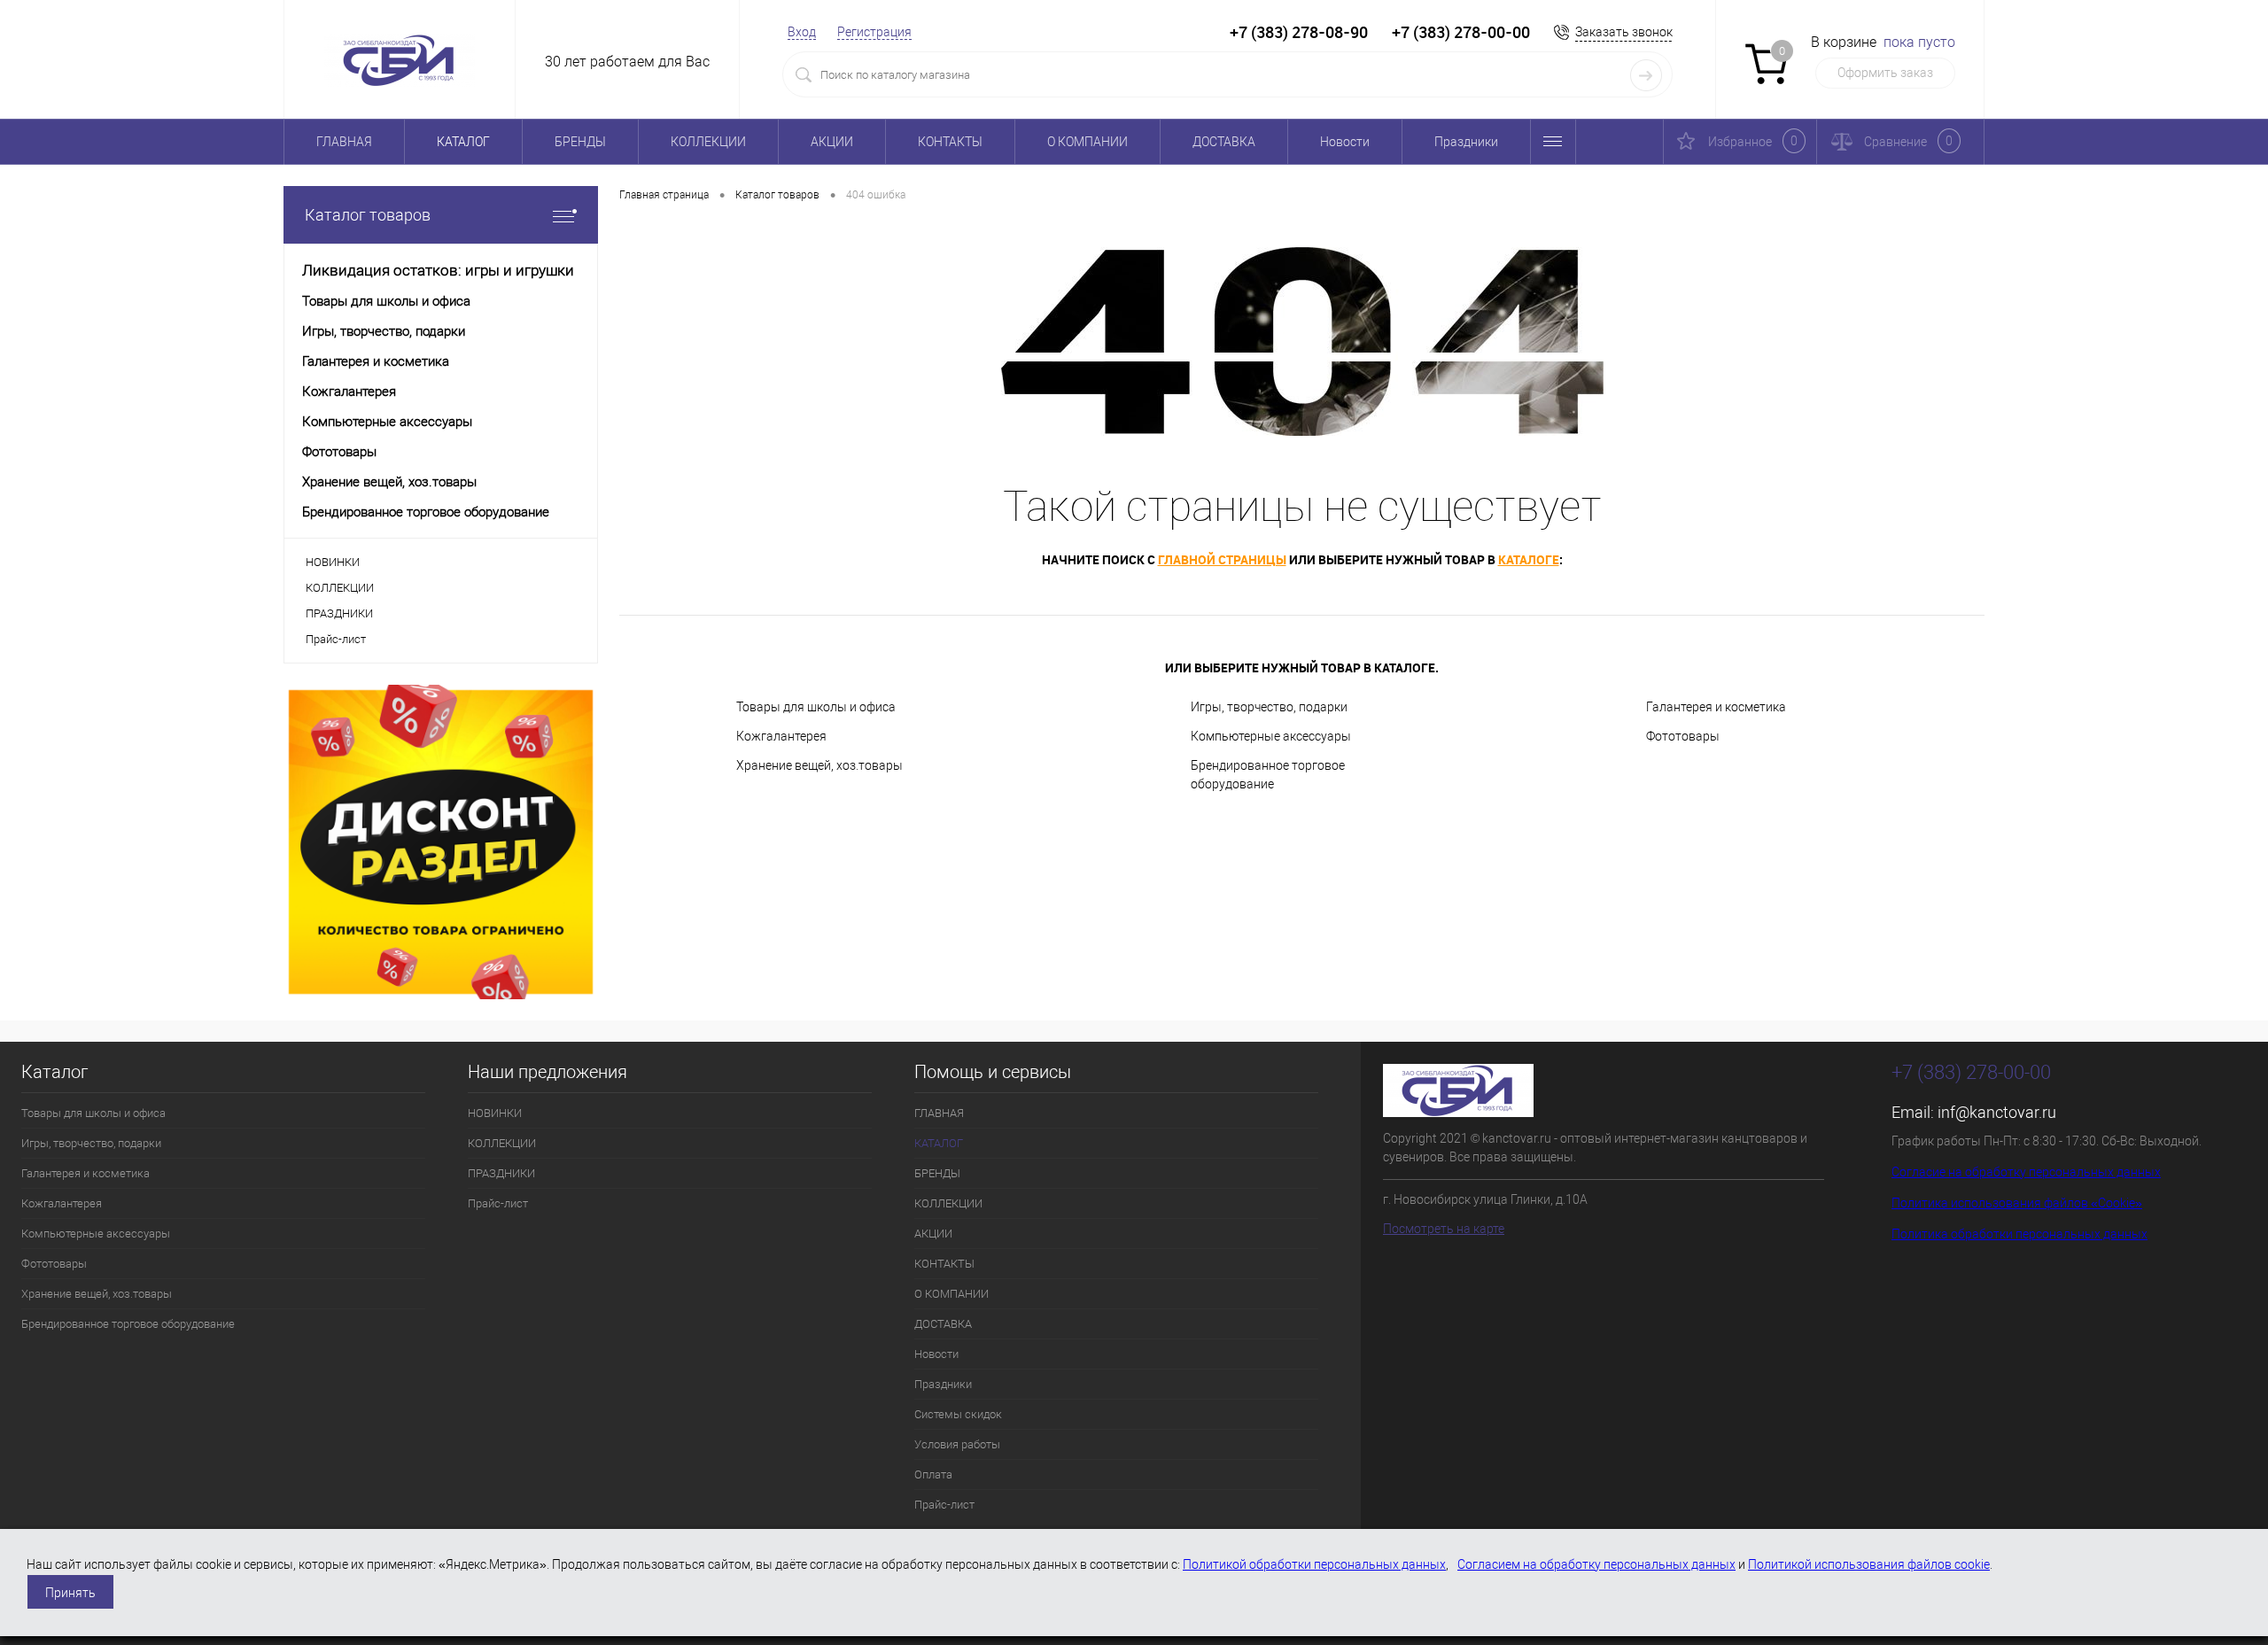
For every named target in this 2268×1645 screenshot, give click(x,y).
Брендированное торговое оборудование (1268, 775)
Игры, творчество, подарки (1269, 707)
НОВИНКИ (333, 562)
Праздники (1466, 142)
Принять (70, 1593)
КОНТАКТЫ (950, 142)
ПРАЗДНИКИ (339, 613)
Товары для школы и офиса (816, 707)
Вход (802, 32)
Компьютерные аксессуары (1271, 736)
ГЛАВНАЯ (344, 142)
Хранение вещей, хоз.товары (819, 765)
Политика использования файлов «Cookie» (2017, 1203)
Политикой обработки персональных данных (1314, 1564)
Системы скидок (958, 1414)
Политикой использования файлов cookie (1869, 1564)
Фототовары (1683, 736)
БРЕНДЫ (580, 142)
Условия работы (957, 1444)
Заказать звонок (1624, 32)
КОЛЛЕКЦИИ (708, 142)
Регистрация (874, 32)
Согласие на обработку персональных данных (2026, 1172)
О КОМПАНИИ (1087, 142)
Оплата (933, 1474)
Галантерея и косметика (1716, 707)
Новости (1345, 142)
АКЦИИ (832, 142)
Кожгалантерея (781, 736)
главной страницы (1222, 559)
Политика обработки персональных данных (2019, 1234)
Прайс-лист (336, 639)
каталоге (1529, 559)
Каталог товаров (368, 215)
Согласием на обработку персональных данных (1596, 1564)
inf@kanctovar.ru (1997, 1112)
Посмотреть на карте (1444, 1229)
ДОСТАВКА (1224, 142)
